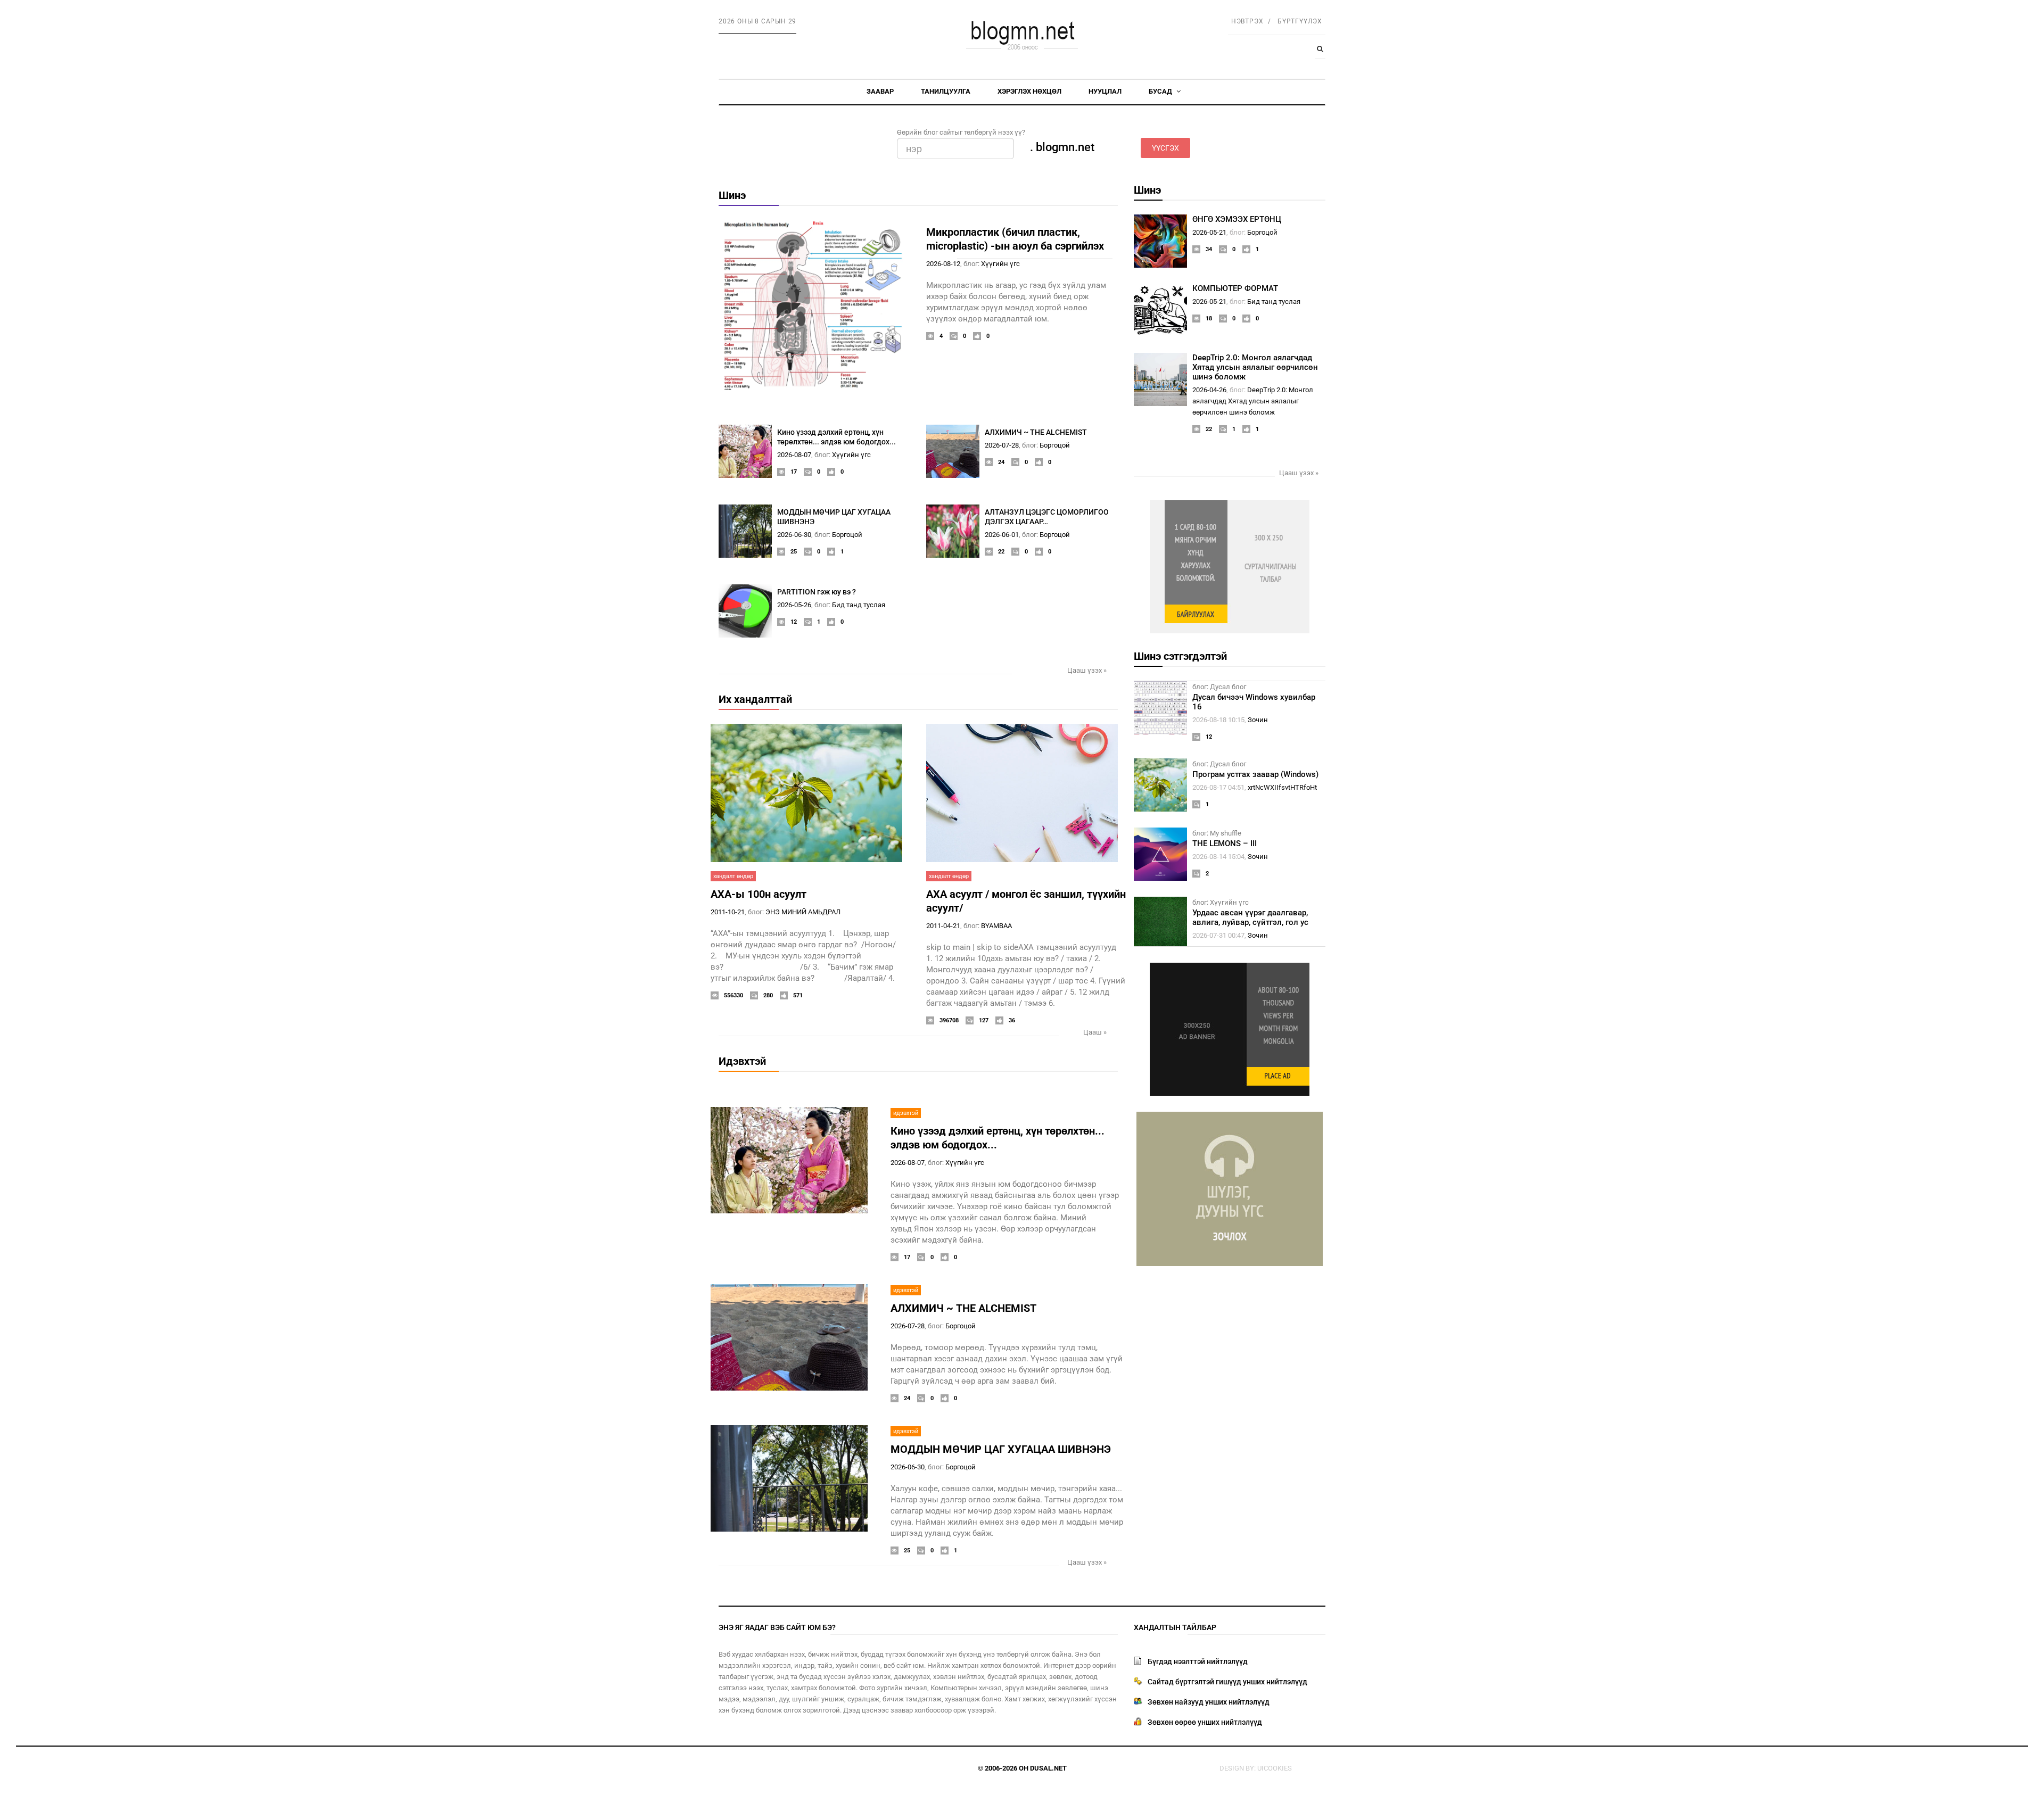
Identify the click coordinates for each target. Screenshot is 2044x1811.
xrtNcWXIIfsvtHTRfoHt (1282, 787)
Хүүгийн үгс (1000, 264)
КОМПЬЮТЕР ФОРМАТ (1235, 288)
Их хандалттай (755, 699)
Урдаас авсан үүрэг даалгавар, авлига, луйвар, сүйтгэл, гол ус (1250, 917)
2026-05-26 (794, 605)
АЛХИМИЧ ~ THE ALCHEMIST (1036, 432)
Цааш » (1095, 1032)
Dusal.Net (1048, 1768)
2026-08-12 (943, 264)
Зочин (1258, 720)
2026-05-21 (1209, 232)
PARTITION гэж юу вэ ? (817, 592)
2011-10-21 (728, 912)
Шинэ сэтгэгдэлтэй (1180, 656)
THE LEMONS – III (1225, 844)
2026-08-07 (794, 455)
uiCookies (1275, 1768)
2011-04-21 (943, 926)
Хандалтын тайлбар (1175, 1627)
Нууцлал (1105, 91)
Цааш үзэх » (1087, 670)
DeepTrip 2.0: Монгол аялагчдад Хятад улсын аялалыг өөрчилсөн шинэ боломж (1255, 367)
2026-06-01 (1002, 535)
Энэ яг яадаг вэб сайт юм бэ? (777, 1627)
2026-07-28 (1002, 445)
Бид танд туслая (859, 605)
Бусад (1161, 91)
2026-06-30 (794, 535)
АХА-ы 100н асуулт (759, 894)
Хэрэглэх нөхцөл (1029, 91)
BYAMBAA (996, 926)
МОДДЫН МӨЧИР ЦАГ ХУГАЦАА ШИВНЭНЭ (1001, 1449)
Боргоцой (1055, 445)
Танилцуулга (946, 91)
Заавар (880, 91)
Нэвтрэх (1247, 21)
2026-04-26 (1209, 390)
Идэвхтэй (742, 1061)
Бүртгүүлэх (1300, 21)
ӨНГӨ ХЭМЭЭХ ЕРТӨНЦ (1237, 219)
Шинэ (732, 195)
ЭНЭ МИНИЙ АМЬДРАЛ (803, 912)
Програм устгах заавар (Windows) (1255, 774)
